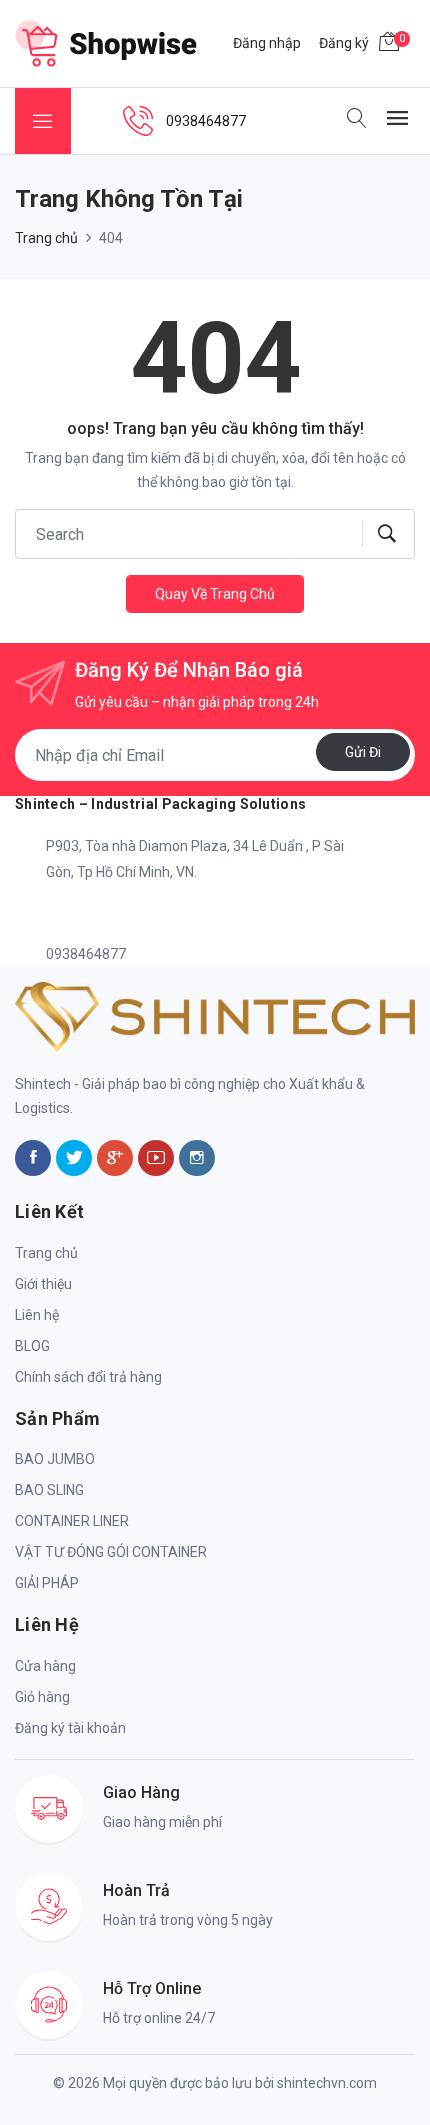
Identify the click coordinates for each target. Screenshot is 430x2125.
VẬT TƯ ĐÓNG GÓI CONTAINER (111, 1552)
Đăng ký (344, 43)
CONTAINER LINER (72, 1521)
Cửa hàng (45, 1666)
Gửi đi (363, 752)
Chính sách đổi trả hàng (88, 1377)
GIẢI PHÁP (47, 1583)
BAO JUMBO (55, 1459)
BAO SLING (49, 1490)
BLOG (32, 1346)
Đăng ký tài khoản (70, 1728)
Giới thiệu (43, 1284)
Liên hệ (37, 1315)
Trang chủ (46, 238)
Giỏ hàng (42, 1697)
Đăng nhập (267, 43)
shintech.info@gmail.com (126, 913)
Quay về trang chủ (215, 594)
